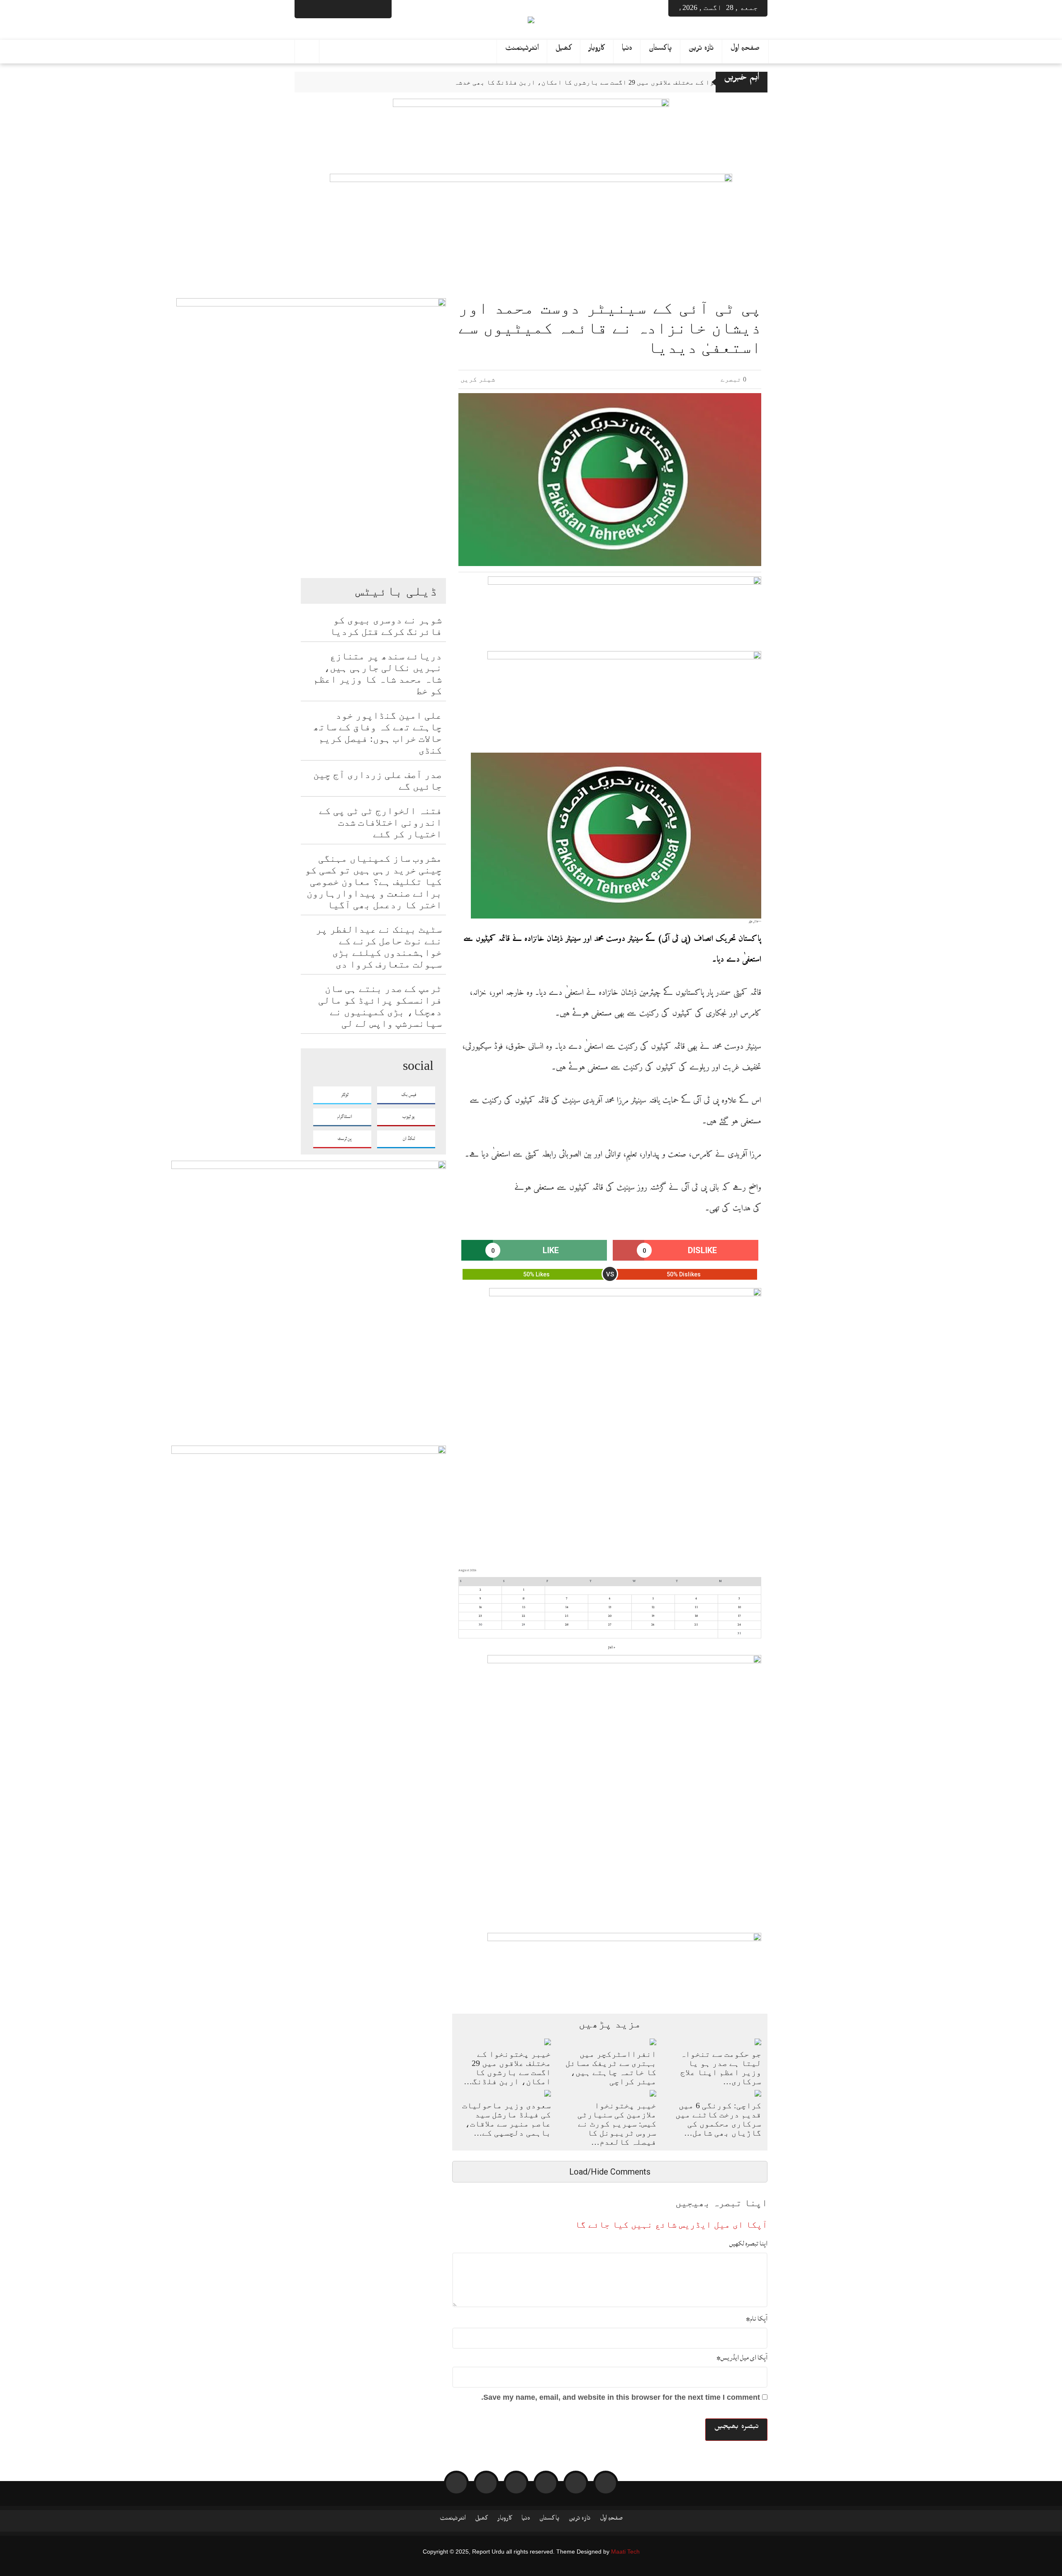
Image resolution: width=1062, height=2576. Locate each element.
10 (739, 1607)
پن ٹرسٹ (345, 1139)
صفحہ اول (745, 50)
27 (610, 1625)
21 (567, 1616)
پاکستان (660, 50)
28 (567, 1625)
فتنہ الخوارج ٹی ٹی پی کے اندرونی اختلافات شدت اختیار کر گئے (380, 822)
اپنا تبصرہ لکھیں (748, 2243)
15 (524, 1607)
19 (653, 1616)
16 (480, 1607)
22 (524, 1616)
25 (696, 1625)
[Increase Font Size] (475, 734)
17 (739, 1616)
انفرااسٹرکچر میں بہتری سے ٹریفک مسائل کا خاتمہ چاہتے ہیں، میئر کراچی (611, 2068)
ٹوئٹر (345, 1095)
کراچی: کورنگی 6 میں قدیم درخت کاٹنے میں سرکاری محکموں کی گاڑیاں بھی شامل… (718, 2119)
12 (653, 1607)
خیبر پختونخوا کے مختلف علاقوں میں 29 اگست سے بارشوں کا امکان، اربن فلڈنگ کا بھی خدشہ (606, 82)
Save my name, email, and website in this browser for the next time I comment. (621, 2397)
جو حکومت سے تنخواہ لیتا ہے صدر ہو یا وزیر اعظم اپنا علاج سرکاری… (721, 2068)
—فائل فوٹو (755, 921)
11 (696, 1607)
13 (610, 1607)
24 (739, 1625)
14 (567, 1607)
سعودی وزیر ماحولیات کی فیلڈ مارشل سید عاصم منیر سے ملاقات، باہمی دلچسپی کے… (507, 2119)
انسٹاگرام (345, 1117)
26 (653, 1625)
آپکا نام (757, 2318)
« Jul (612, 1648)
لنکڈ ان (409, 1139)
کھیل (564, 50)
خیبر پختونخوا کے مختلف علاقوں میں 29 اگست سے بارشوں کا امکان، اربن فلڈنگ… (507, 2068)
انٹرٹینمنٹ (522, 50)
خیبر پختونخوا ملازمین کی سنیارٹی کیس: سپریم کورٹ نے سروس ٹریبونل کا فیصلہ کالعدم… (617, 2124)
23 (480, 1616)
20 (610, 1616)
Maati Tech (625, 2552)
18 (696, 1616)
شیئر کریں (479, 379)
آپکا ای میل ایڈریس (742, 2357)
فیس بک (409, 1095)
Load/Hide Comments (610, 2172)
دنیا (627, 50)
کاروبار (597, 50)
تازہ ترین (701, 50)
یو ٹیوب (409, 1117)
